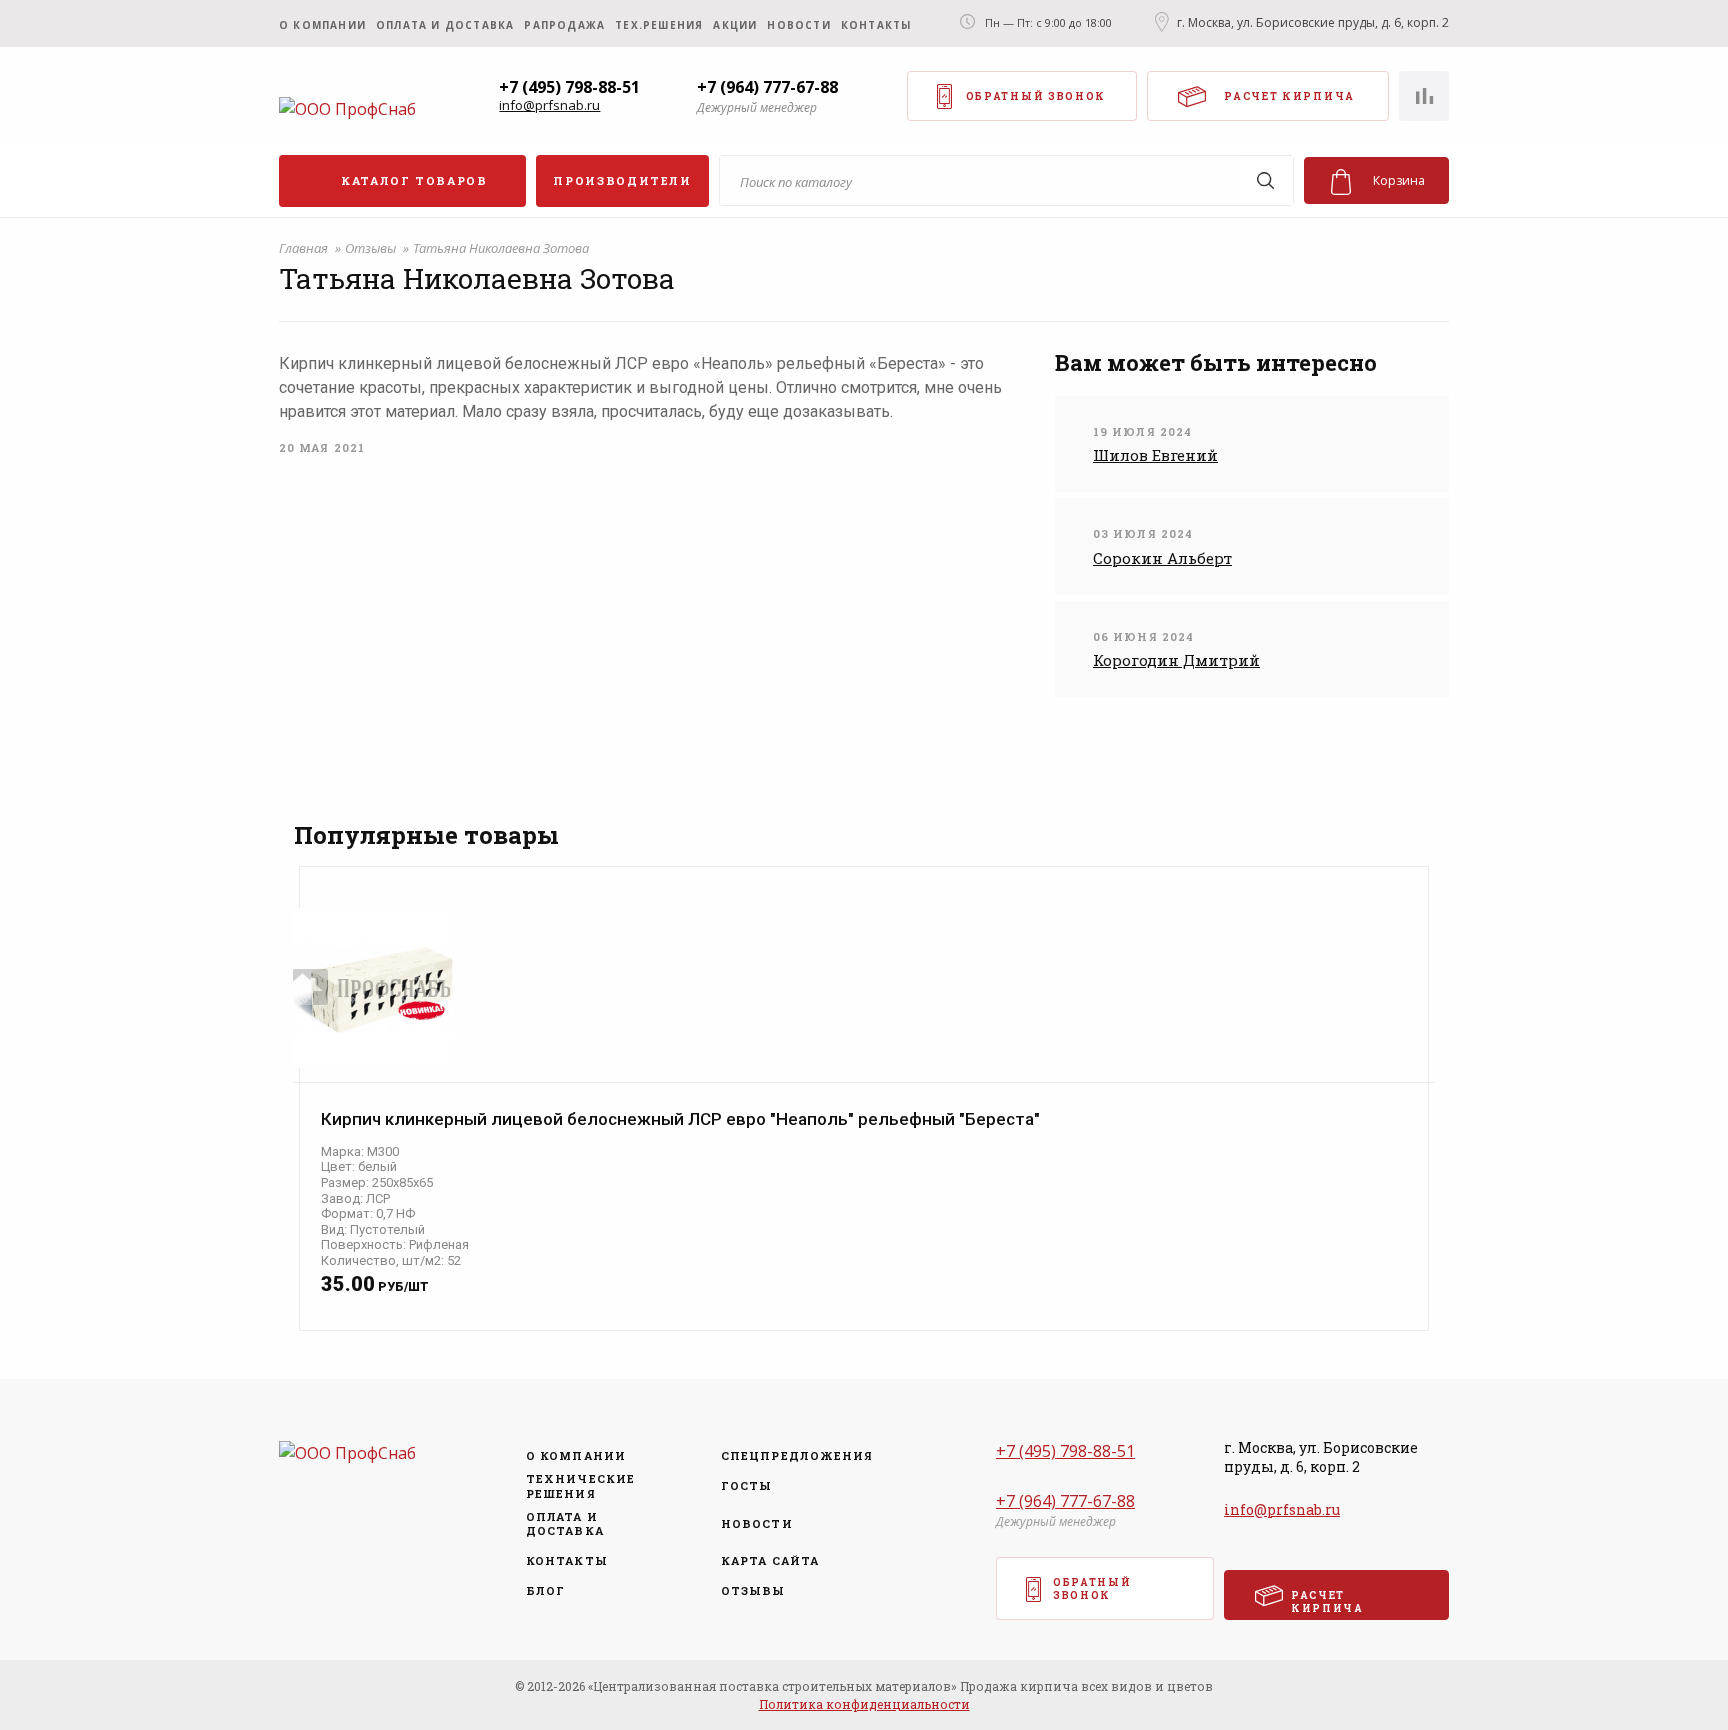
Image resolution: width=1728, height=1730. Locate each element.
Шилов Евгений (1155, 455)
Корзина (1399, 180)
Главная (305, 248)
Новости (798, 25)
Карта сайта (770, 1561)
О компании (322, 25)
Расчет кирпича (1289, 96)
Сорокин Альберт (1162, 558)
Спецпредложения (791, 1456)
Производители (622, 180)
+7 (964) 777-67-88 (767, 87)
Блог (545, 1591)
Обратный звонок (1036, 96)
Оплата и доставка (445, 25)
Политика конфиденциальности (864, 1704)
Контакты (876, 25)
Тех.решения (659, 25)
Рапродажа (564, 25)
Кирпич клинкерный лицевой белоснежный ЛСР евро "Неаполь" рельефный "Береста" (680, 1119)
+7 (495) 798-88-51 (569, 87)
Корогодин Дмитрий (1176, 660)
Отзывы (372, 248)
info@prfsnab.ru (549, 105)
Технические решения (580, 1486)
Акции (735, 25)
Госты (747, 1486)
